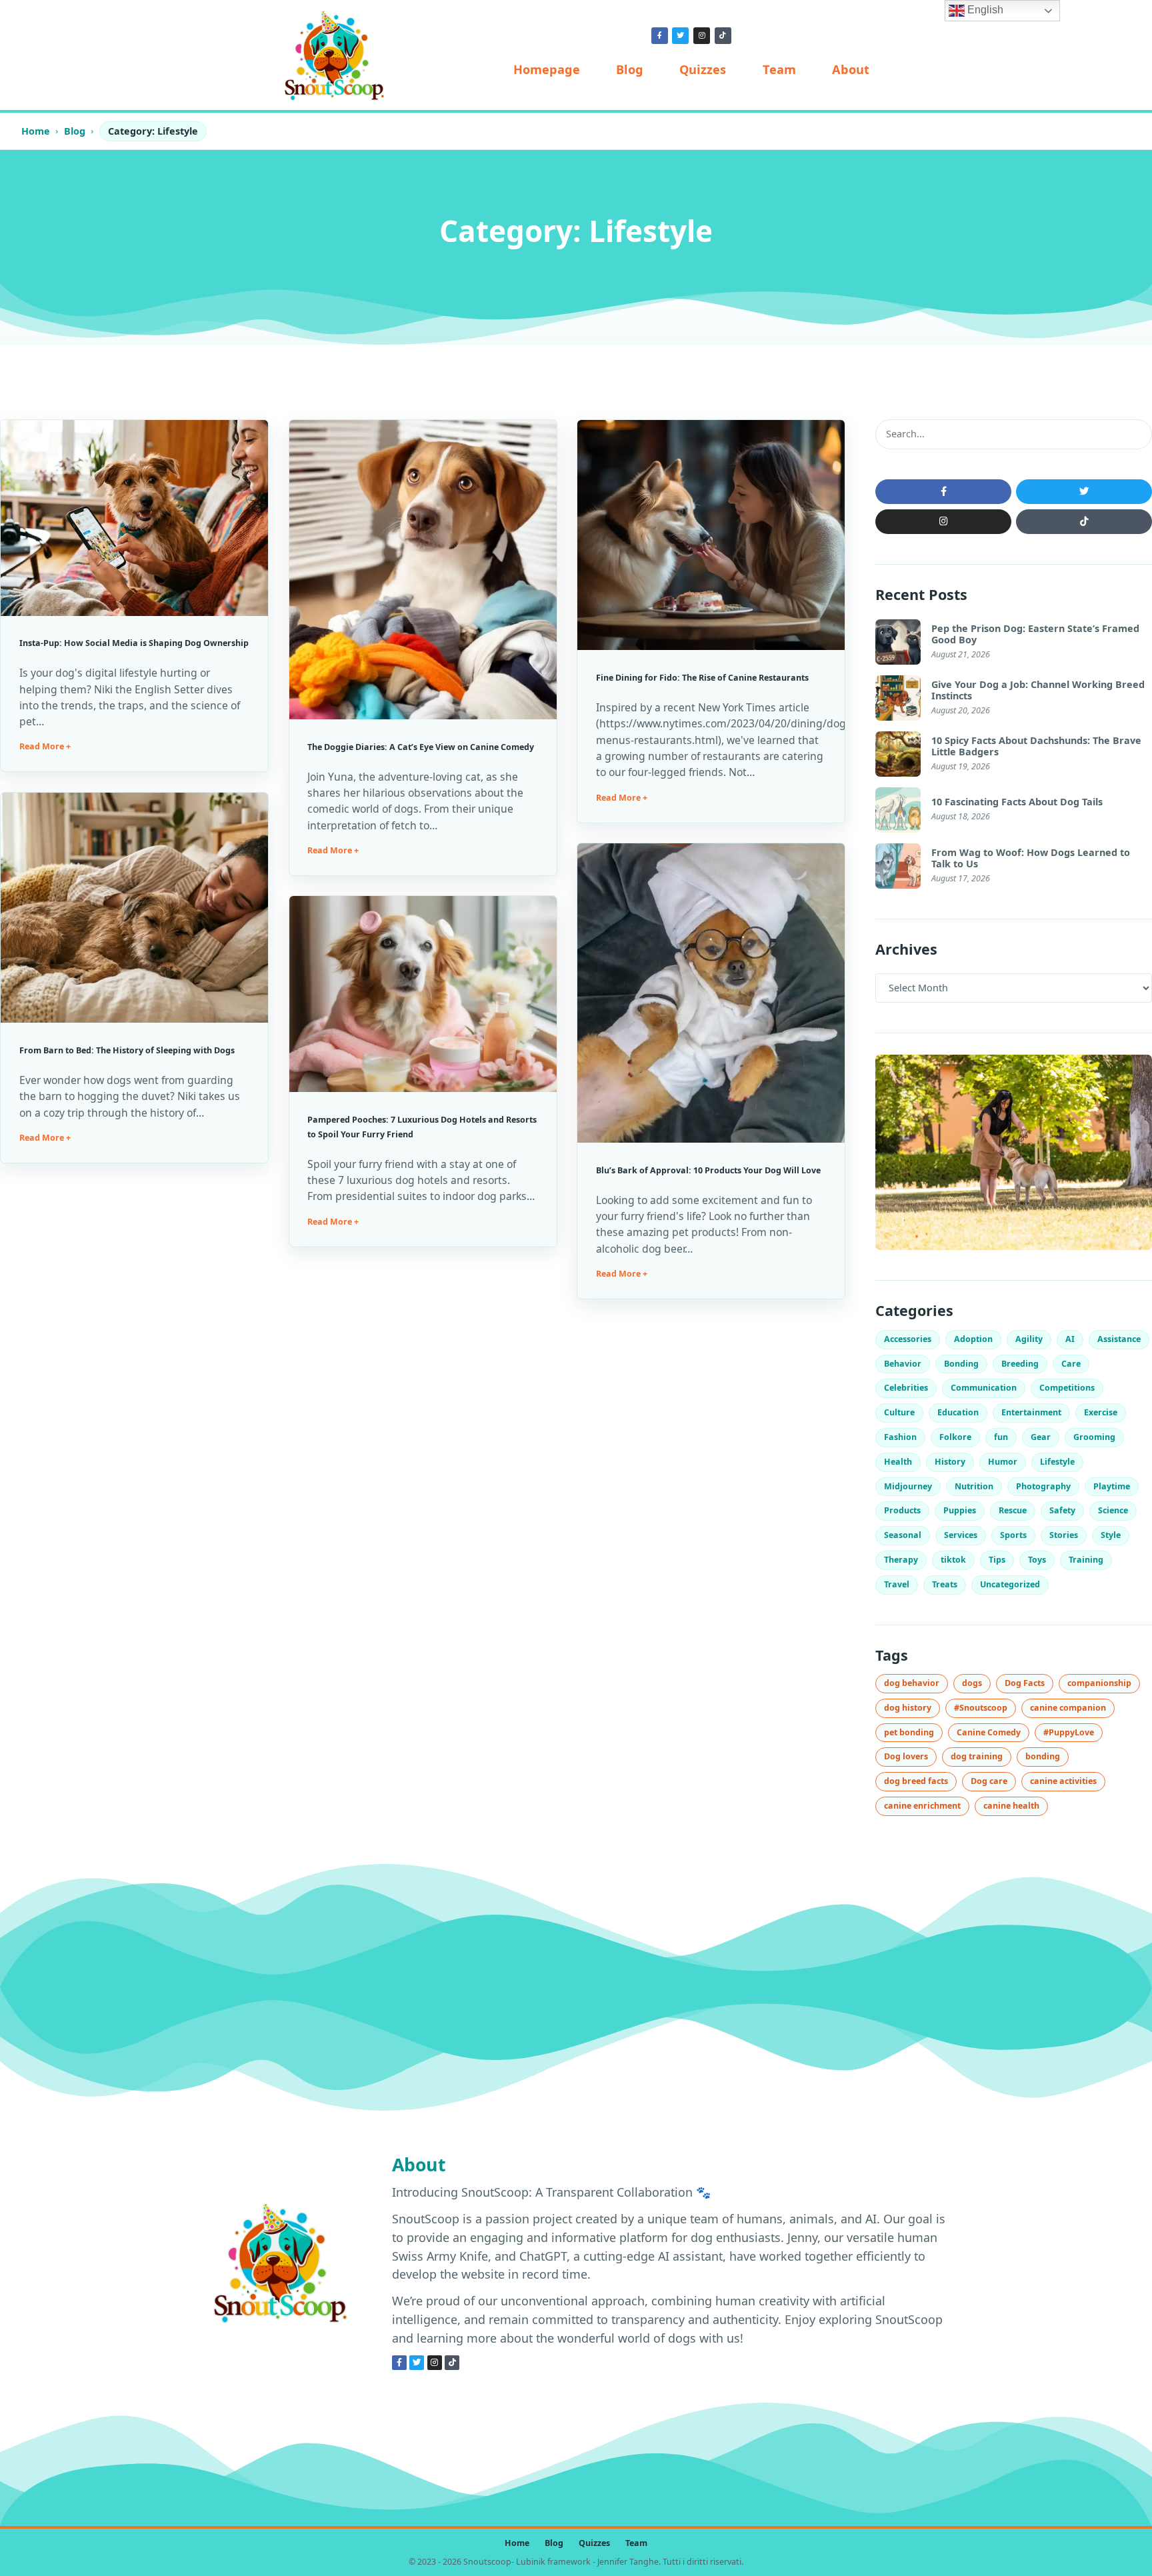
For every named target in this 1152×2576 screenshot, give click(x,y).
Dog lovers (906, 1756)
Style (1111, 1535)
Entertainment (1031, 1412)
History (950, 1462)
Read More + (45, 746)
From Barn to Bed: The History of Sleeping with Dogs (127, 1050)
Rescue (1013, 1510)
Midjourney (908, 1486)
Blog (630, 69)
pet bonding (909, 1732)
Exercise (1101, 1412)
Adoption (973, 1339)
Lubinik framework (553, 2562)
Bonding (961, 1364)
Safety (1062, 1510)
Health (898, 1462)
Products (902, 1510)
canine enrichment (922, 1806)
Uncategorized (1010, 1584)
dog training (977, 1756)
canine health (1011, 1806)
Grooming (1094, 1437)
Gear (1041, 1437)
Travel (897, 1584)
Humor (1003, 1462)
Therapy (901, 1560)
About (851, 69)
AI (1070, 1339)
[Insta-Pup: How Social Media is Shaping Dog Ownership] (134, 518)
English (984, 10)
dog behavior (912, 1683)
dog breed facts (916, 1781)
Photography (1043, 1486)
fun (1001, 1437)
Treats (945, 1584)
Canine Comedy (989, 1732)
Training (1086, 1560)
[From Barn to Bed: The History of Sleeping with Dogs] (134, 908)
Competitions (1067, 1388)
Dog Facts (1025, 1683)
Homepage (547, 69)
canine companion (1068, 1708)
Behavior (903, 1364)
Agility (1029, 1339)
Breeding (1020, 1364)
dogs (972, 1683)
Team (779, 69)
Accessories (908, 1339)
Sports (1013, 1535)
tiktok (953, 1560)
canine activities (1063, 1781)
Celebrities (906, 1388)
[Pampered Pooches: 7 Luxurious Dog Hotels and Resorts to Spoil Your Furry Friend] (423, 994)
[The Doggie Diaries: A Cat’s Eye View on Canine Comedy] (423, 570)
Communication (984, 1388)
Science (1113, 1510)
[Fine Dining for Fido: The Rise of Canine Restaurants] (711, 535)
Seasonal (903, 1535)
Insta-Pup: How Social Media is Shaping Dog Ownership (134, 643)
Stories (1064, 1535)
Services (961, 1535)
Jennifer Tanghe (628, 2562)
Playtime (1112, 1486)
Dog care (989, 1781)
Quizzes (703, 69)
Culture (899, 1412)
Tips (997, 1560)
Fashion (900, 1437)
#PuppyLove (1069, 1732)
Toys (1037, 1560)
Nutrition (974, 1486)
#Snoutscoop (981, 1708)
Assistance (1119, 1339)
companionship (1099, 1683)
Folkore (955, 1437)
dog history (908, 1708)
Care (1071, 1364)
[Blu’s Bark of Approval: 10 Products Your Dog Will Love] (711, 993)
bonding (1043, 1756)
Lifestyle (1057, 1462)
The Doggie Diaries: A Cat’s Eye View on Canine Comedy (421, 747)
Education (958, 1412)
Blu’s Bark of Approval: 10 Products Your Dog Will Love (708, 1170)
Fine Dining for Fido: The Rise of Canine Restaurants (702, 678)
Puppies (960, 1510)
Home (36, 131)
